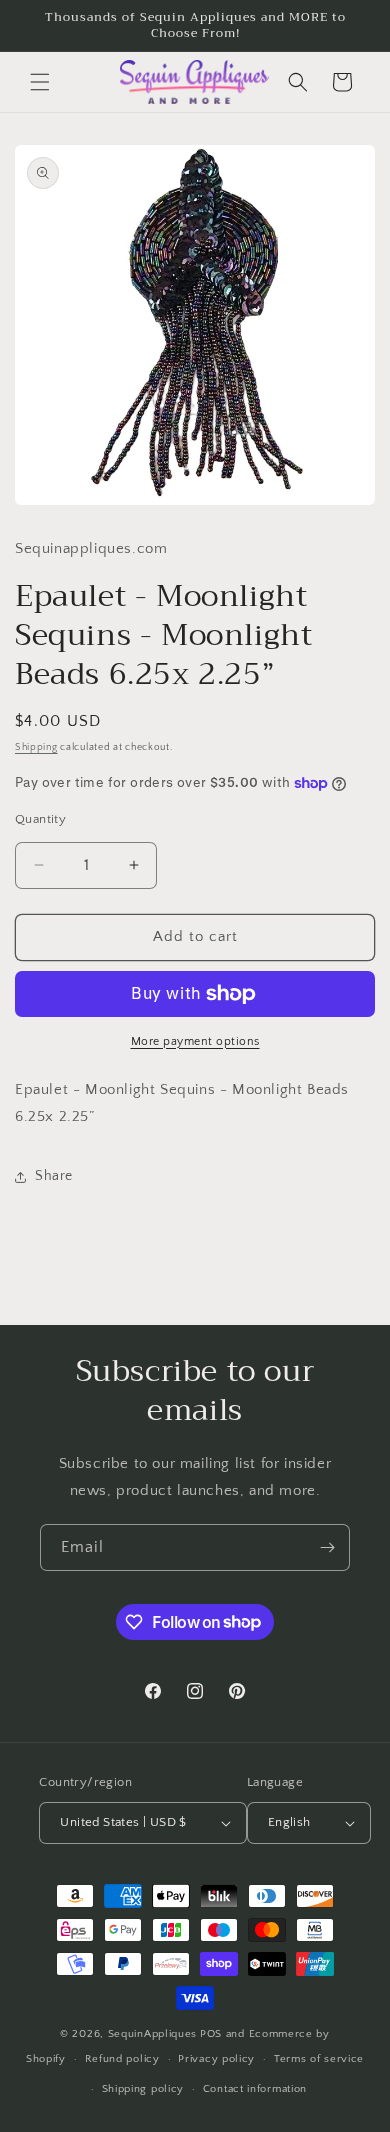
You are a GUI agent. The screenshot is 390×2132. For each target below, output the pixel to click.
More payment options (195, 1041)
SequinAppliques (153, 2034)
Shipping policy (143, 2089)
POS (211, 2034)
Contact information (255, 2089)
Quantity (40, 819)
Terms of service (319, 2059)
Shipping (36, 747)
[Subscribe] (327, 1547)
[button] (40, 82)
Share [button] (54, 1176)
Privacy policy (216, 2059)
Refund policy (122, 2059)
